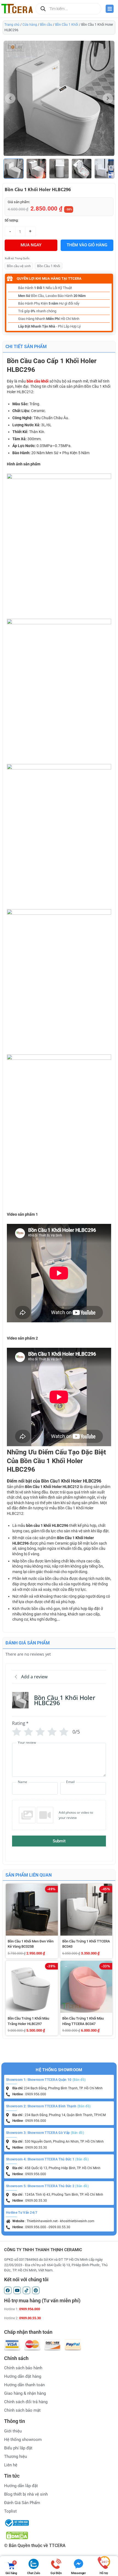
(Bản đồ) (79, 2080)
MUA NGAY (31, 245)
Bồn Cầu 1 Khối (67, 25)
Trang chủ (12, 25)
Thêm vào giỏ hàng (87, 245)
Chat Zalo (33, 2573)
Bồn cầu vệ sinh (19, 266)
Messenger (78, 2573)
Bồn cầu (46, 25)
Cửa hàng (30, 25)
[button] (111, 169)
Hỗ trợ (104, 2573)
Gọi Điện (56, 2573)
